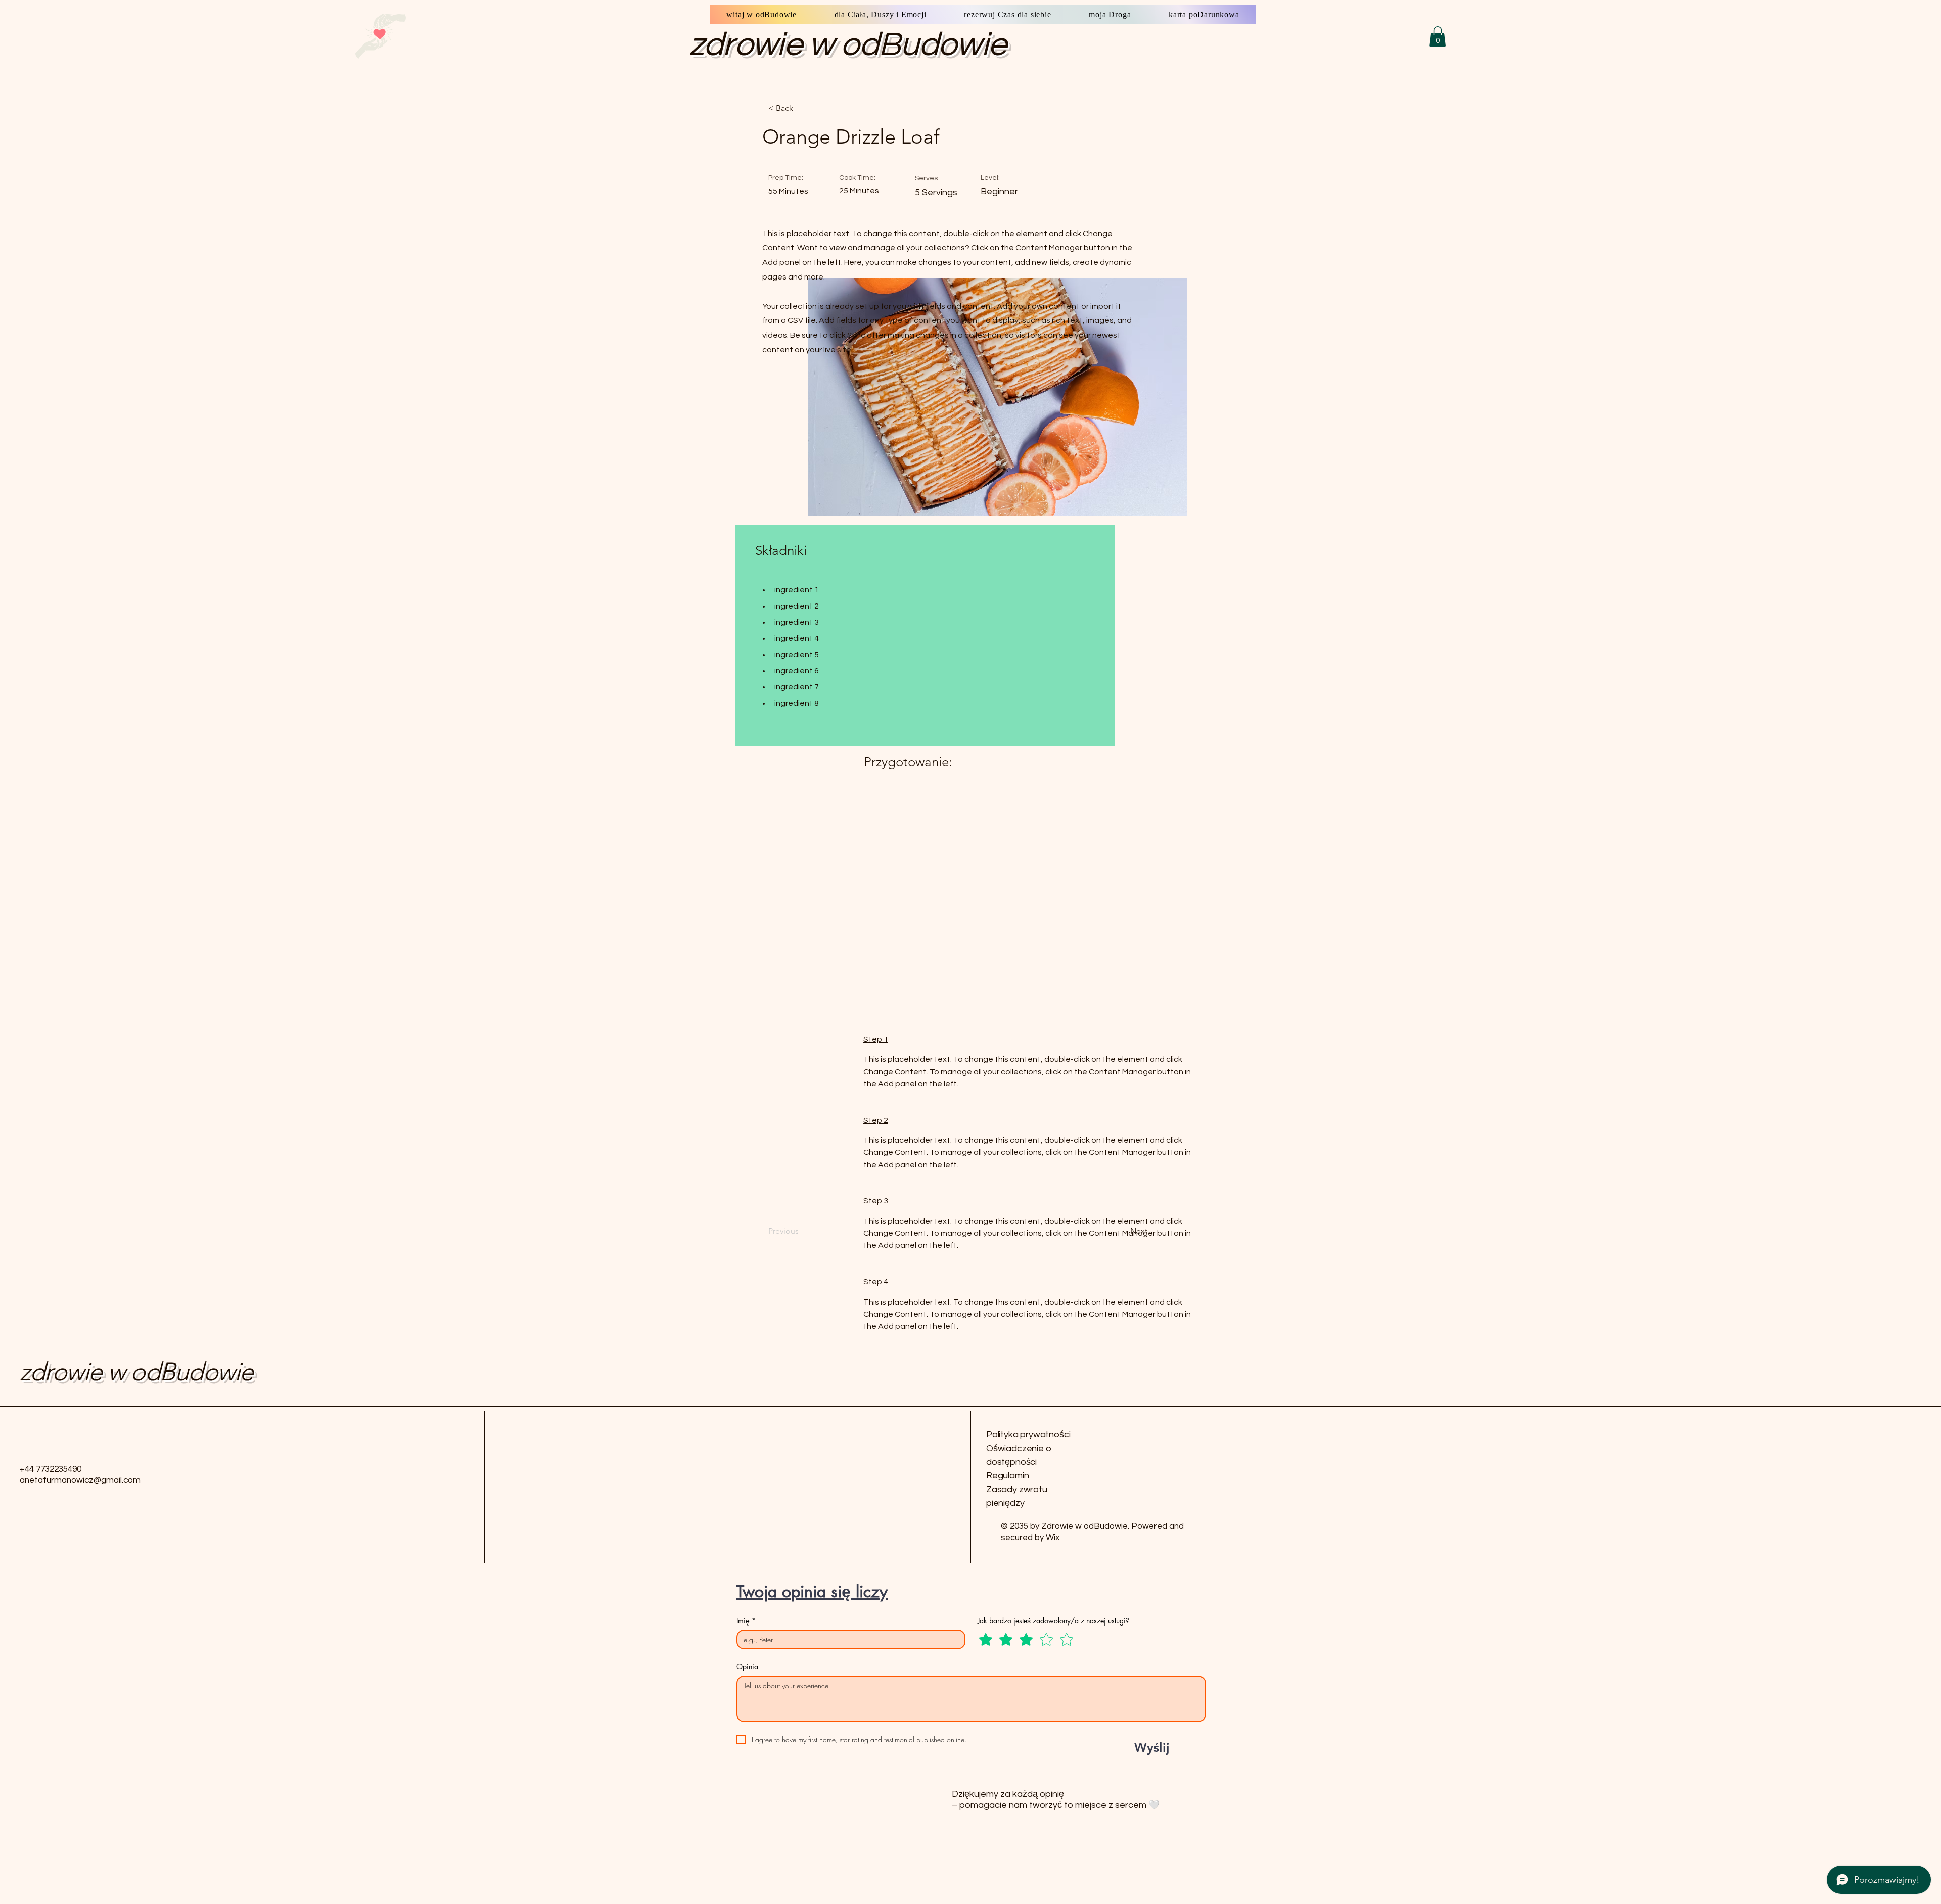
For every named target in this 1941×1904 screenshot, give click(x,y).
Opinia (747, 1667)
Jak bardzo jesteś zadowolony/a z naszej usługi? (1053, 1621)
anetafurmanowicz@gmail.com (80, 1480)
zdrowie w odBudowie (848, 45)
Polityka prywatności (1028, 1435)
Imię (746, 1621)
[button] (1438, 37)
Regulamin (1007, 1476)
